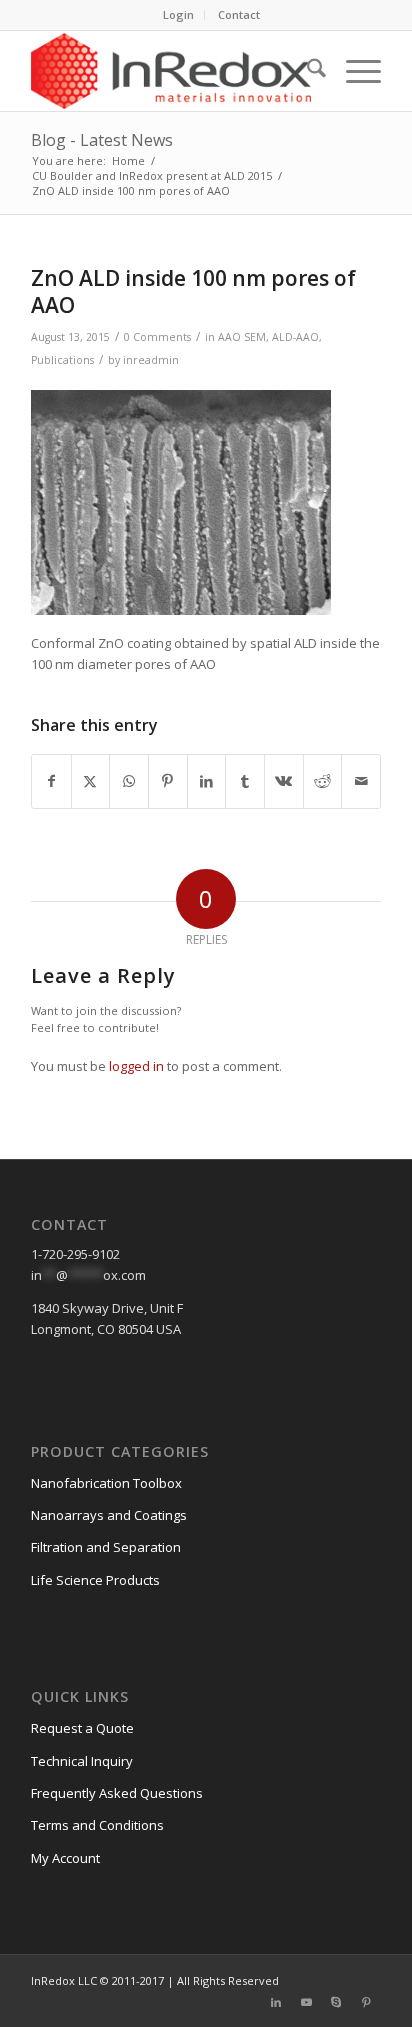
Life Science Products (95, 1580)
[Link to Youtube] (306, 2002)
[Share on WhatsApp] (129, 781)
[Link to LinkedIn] (276, 2002)
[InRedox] (171, 71)
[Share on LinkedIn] (207, 781)
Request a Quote (82, 1728)
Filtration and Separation (106, 1547)
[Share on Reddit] (323, 781)
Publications (62, 360)
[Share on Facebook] (51, 781)
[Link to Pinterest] (366, 2002)
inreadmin (151, 360)
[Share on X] (91, 781)
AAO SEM (242, 337)
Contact (239, 14)
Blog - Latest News (102, 140)
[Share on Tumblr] (245, 781)
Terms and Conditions (97, 1825)
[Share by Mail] (361, 781)
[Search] (306, 71)
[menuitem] (179, 15)
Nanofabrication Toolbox (106, 1483)
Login (178, 14)
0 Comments (157, 337)
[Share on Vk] (284, 781)
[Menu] (353, 71)
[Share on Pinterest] (168, 781)
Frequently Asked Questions (117, 1793)
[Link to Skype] (336, 2002)
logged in (136, 1066)
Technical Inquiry (82, 1761)
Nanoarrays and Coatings (109, 1515)
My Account (65, 1858)
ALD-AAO (295, 337)
